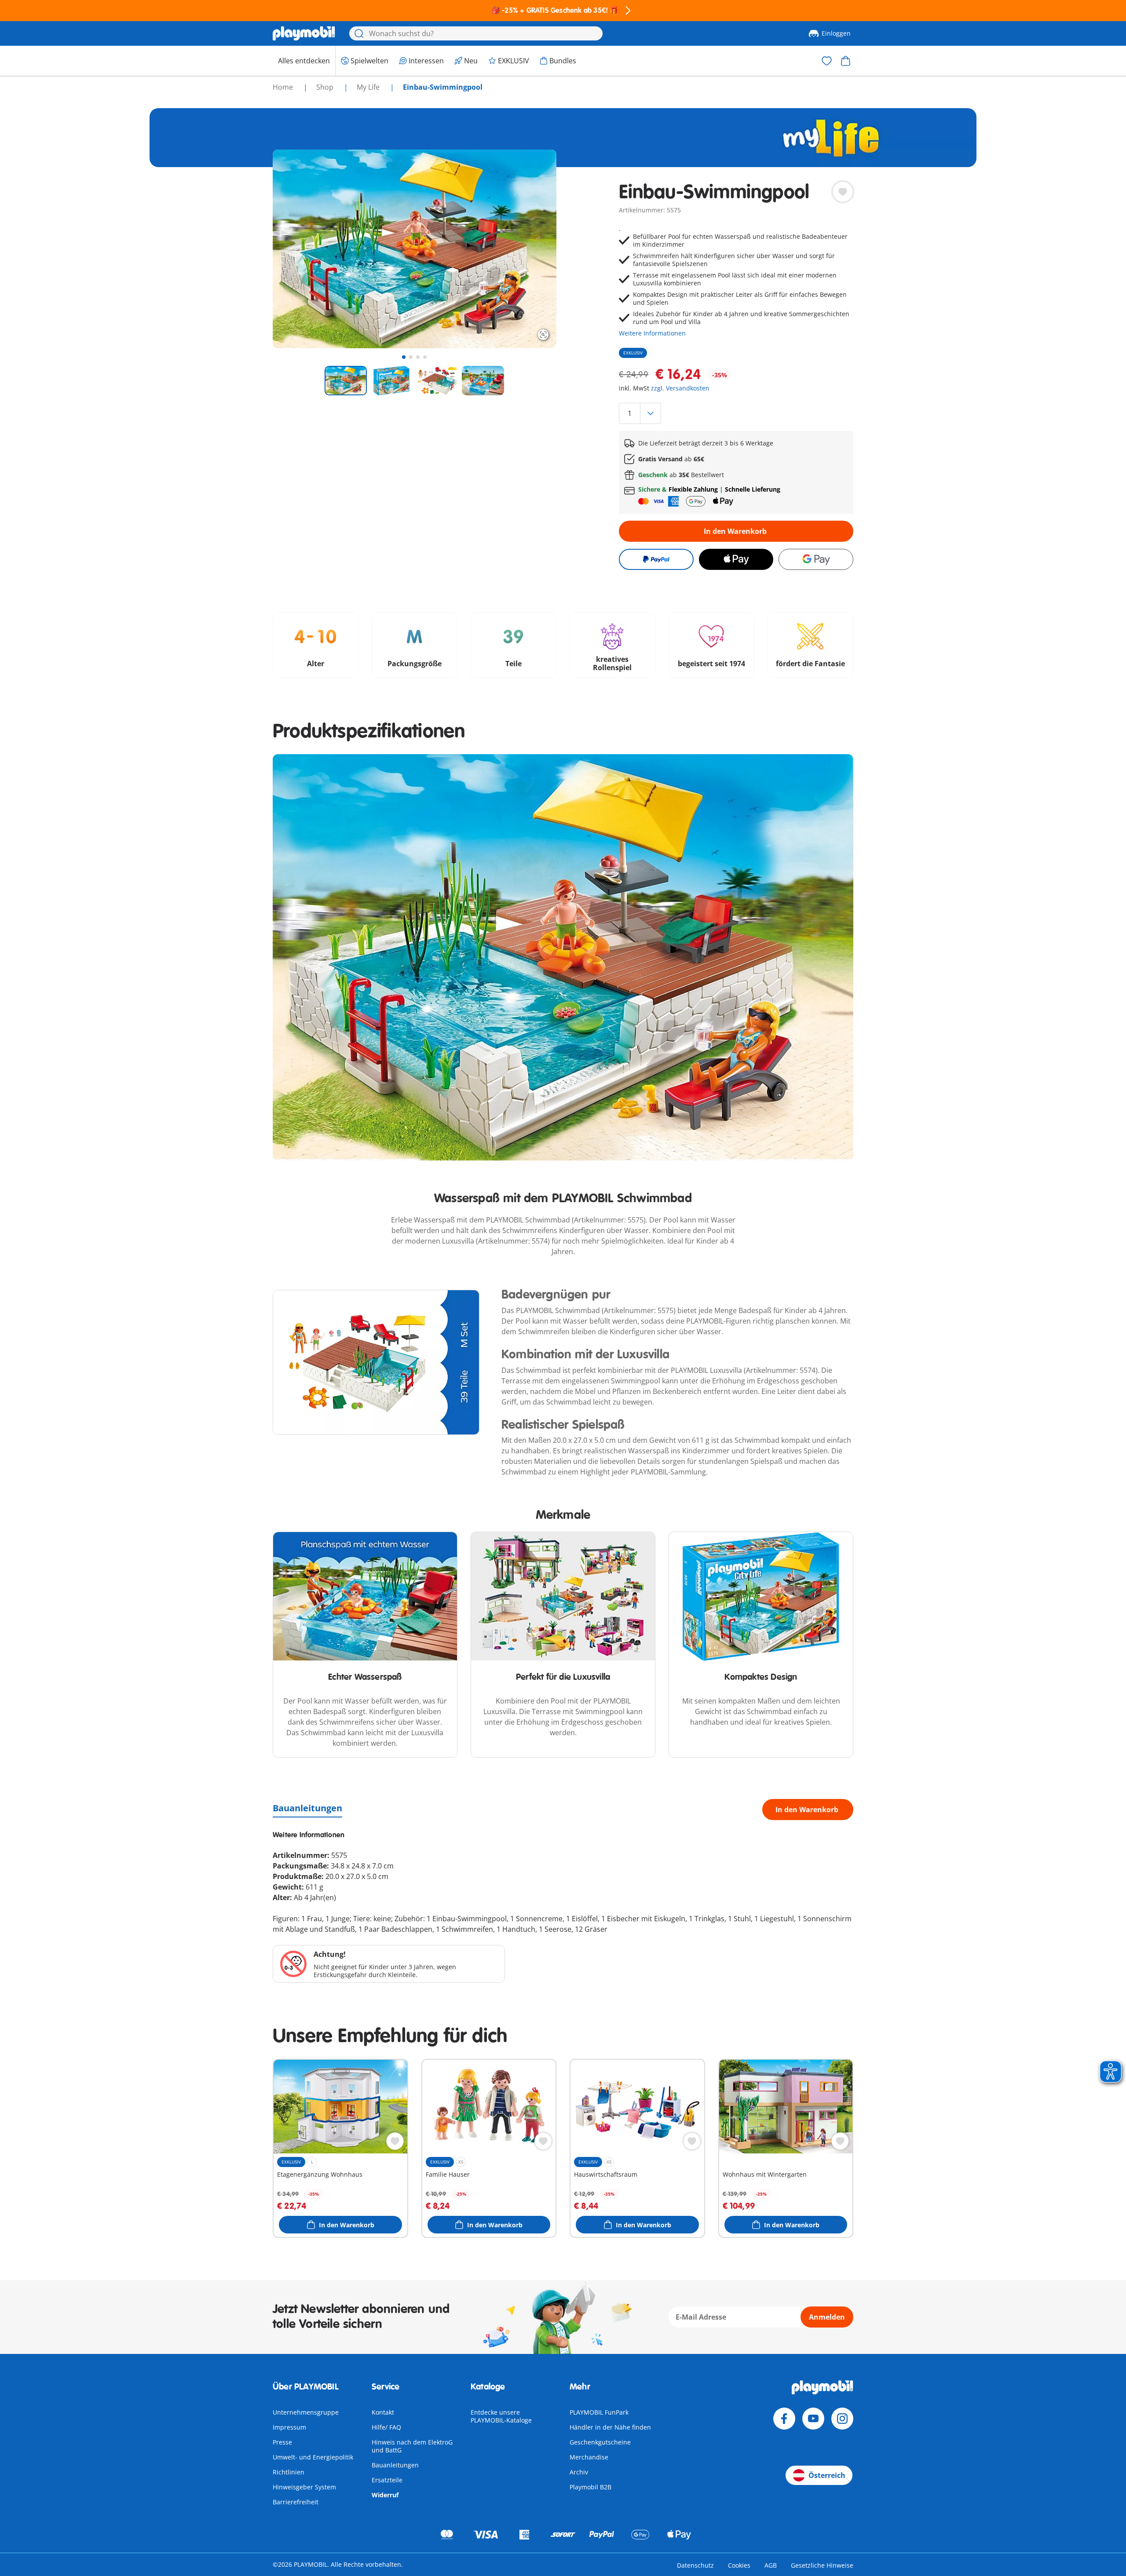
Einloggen (836, 33)
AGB (771, 2565)
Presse (282, 2442)
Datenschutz (695, 2565)
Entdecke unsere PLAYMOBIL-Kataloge (501, 2416)
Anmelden (827, 2317)
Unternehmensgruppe (306, 2412)
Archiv (579, 2472)
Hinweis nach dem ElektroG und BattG (412, 2446)
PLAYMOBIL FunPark (599, 2412)
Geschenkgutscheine (600, 2442)
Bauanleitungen (307, 1808)
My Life (369, 87)
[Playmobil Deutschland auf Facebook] (784, 2419)
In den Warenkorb (735, 531)
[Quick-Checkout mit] (656, 559)
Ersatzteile (387, 2480)
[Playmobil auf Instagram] (842, 2419)
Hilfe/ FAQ (386, 2427)
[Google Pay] (816, 559)
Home (284, 87)
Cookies (739, 2565)
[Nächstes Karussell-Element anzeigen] (534, 249)
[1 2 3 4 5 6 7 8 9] (736, 413)
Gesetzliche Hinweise (822, 2565)
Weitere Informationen (652, 333)
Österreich (827, 2475)
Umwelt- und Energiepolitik (313, 2457)
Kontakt (383, 2412)
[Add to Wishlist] (843, 192)
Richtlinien (289, 2472)
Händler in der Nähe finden (610, 2427)
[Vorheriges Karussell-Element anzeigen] (296, 249)
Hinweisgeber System (304, 2487)
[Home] (304, 33)
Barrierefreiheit (296, 2502)
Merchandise (589, 2457)
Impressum (289, 2427)
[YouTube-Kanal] (813, 2419)
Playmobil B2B (590, 2487)
